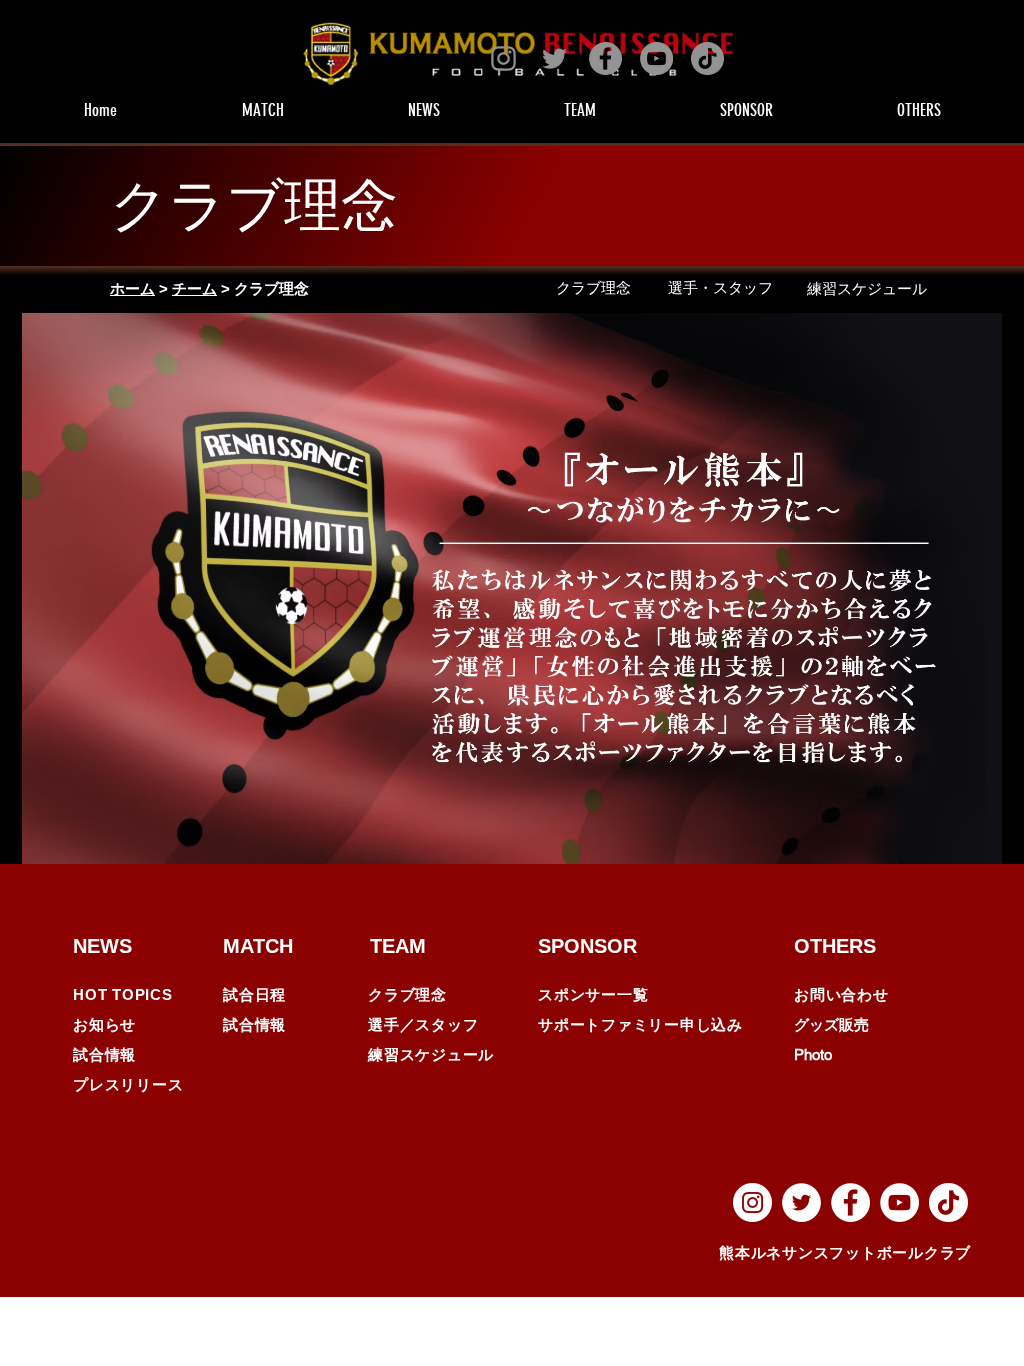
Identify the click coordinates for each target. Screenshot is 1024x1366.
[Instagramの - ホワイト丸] (752, 1202)
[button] (745, 110)
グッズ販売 (831, 1024)
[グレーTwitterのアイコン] (554, 58)
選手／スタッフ (423, 1024)
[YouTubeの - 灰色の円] (656, 58)
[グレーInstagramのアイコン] (503, 58)
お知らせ (104, 1024)
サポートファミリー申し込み (640, 1024)
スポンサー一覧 (593, 994)
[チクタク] (707, 58)
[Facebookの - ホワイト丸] (850, 1202)
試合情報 (104, 1054)
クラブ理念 (407, 994)
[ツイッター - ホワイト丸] (801, 1202)
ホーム (132, 288)
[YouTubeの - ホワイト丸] (899, 1202)
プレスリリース (128, 1084)
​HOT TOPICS (123, 994)
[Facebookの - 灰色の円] (605, 58)
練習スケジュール (431, 1054)
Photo (813, 1054)
